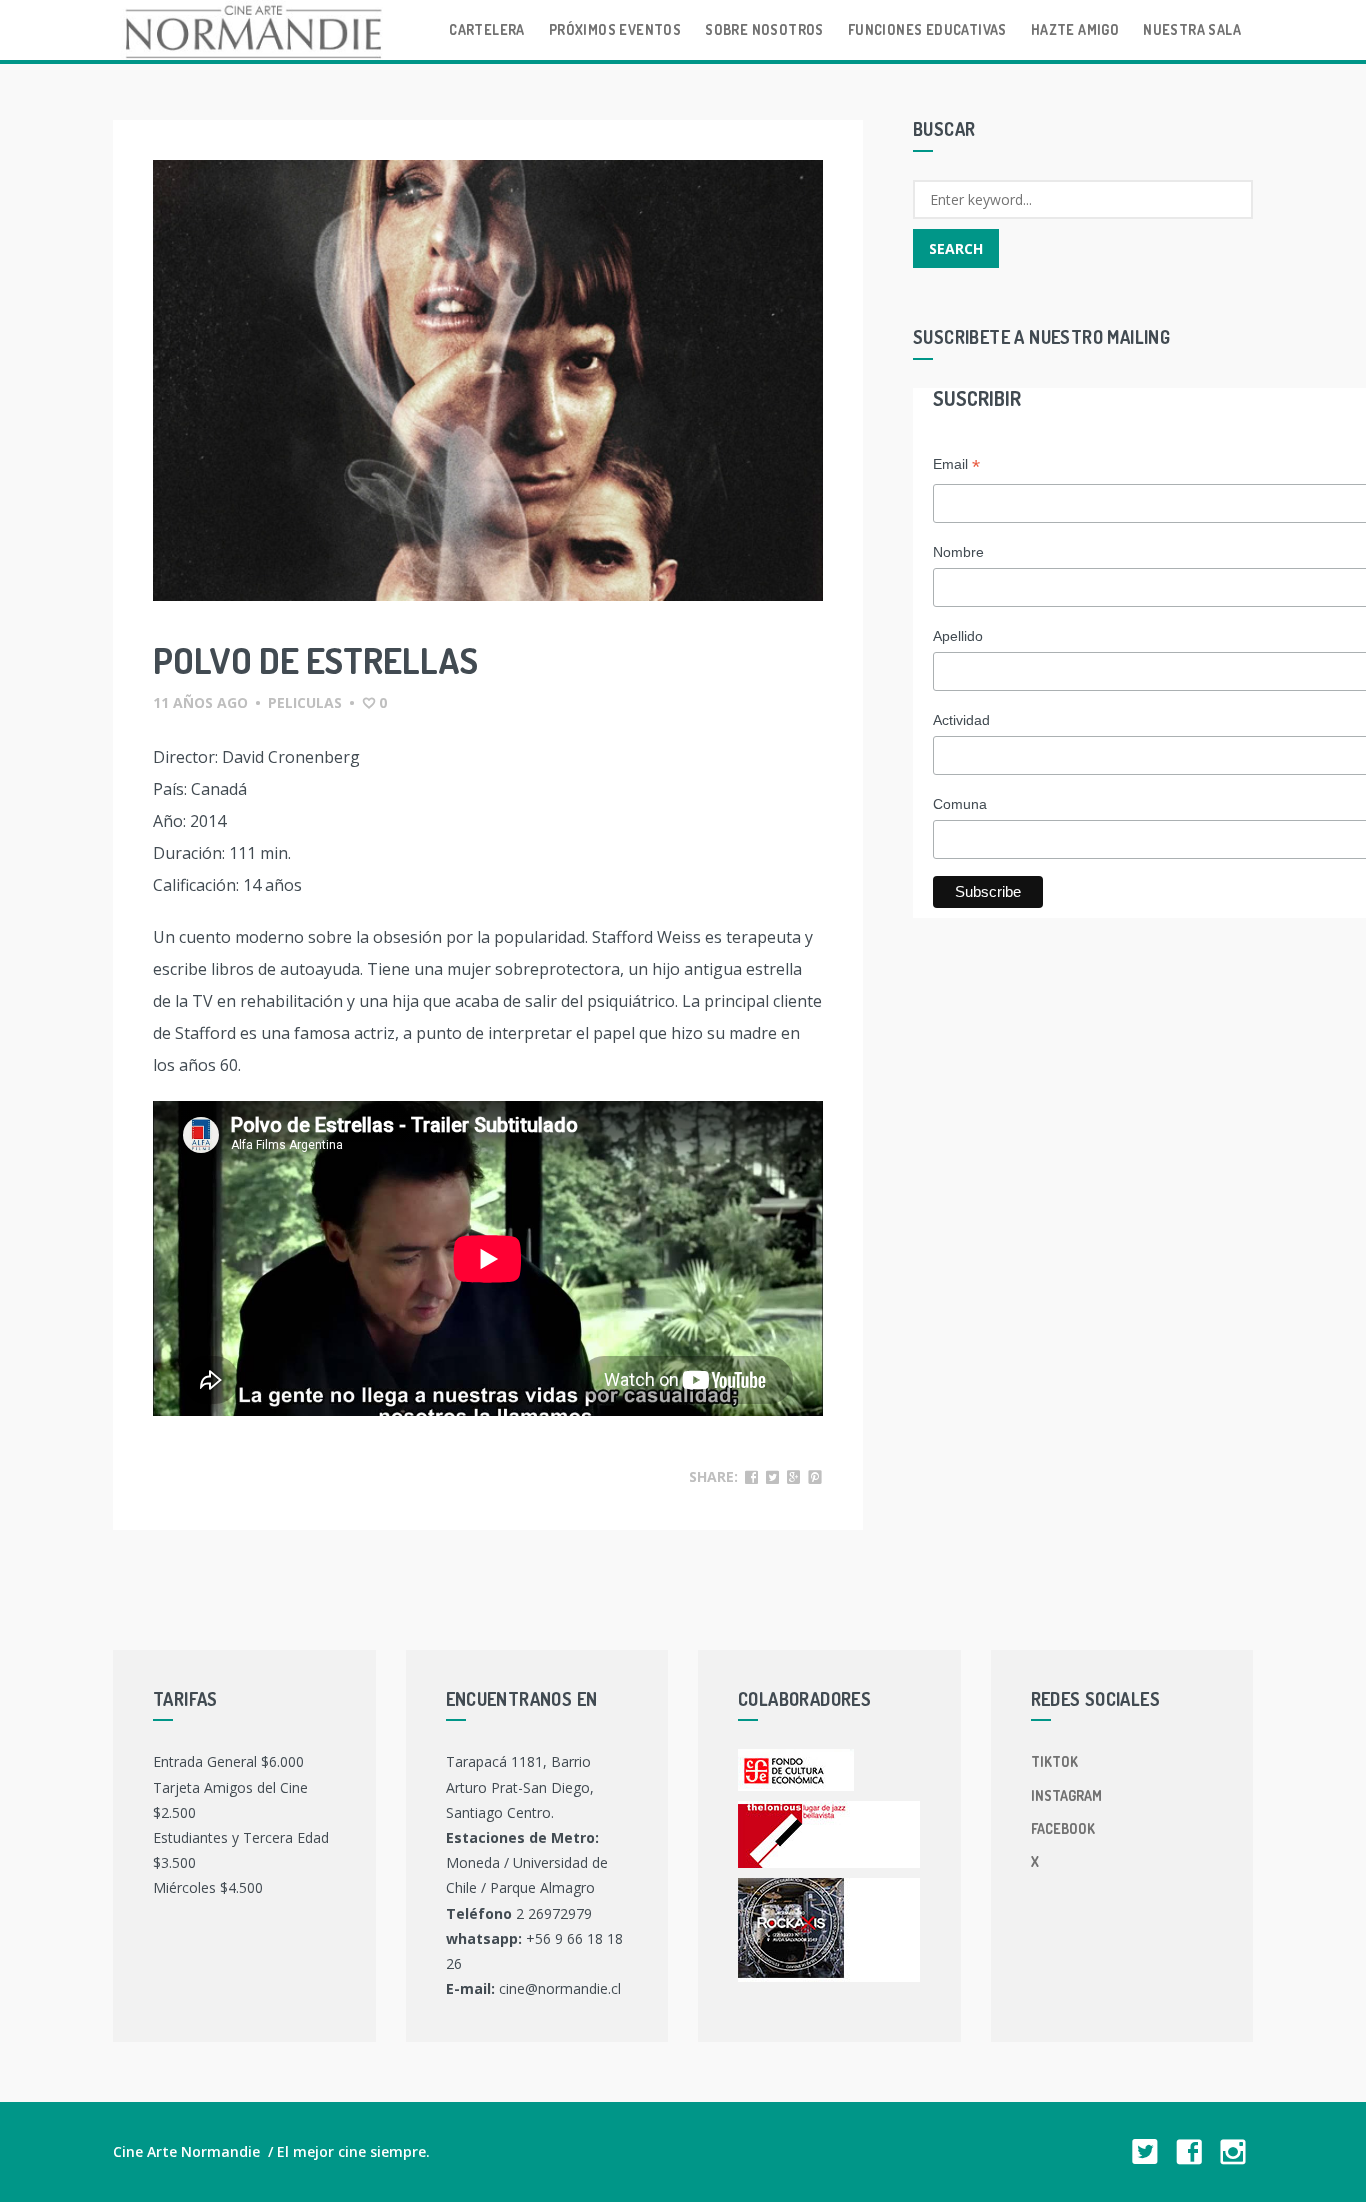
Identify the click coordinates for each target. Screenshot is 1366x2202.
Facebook (1063, 1828)
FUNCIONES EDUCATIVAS (927, 29)
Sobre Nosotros (764, 29)
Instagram (1066, 1795)
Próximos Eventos (615, 29)
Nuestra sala (1192, 29)
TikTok (1054, 1761)
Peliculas (305, 702)
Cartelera (487, 29)
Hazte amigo (1075, 29)
